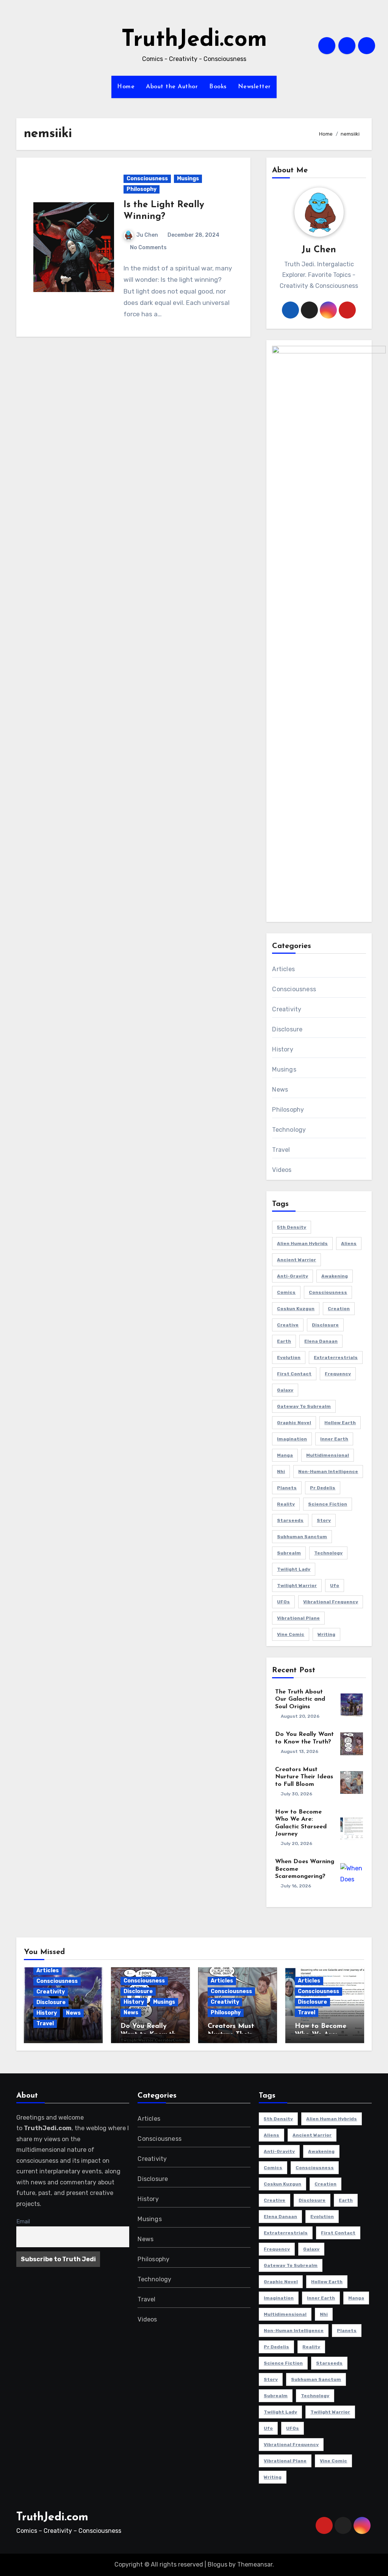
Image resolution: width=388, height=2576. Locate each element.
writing (326, 1634)
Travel (281, 1150)
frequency (338, 1374)
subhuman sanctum (302, 1537)
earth (284, 1341)
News (280, 1090)
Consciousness (147, 179)
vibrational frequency (331, 1602)
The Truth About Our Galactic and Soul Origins (300, 1699)
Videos (282, 1170)
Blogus (217, 2564)
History (282, 1049)
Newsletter (254, 87)
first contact (294, 1374)
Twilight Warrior (297, 1586)
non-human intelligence (328, 1472)
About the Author (172, 87)
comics (286, 1292)
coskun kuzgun (296, 1309)
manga (285, 1455)
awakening (335, 1276)
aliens (349, 1243)
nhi (281, 1472)
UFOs (283, 1602)
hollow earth (340, 1423)
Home (126, 87)
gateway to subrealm (304, 1406)
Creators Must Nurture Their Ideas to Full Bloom (304, 1777)
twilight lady (294, 1569)
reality (286, 1504)
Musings (188, 179)
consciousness (328, 1292)
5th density (292, 1227)
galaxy (285, 1390)
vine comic (291, 1634)
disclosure (325, 1325)
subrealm (289, 1553)
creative (288, 1325)
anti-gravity (293, 1276)
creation (339, 1309)
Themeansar (255, 2564)
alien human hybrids (302, 1243)
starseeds (290, 1520)
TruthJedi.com (194, 40)
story (324, 1520)
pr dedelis (323, 1488)
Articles (283, 969)
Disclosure (287, 1029)
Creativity (287, 1009)
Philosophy (142, 189)
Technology (289, 1130)
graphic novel (294, 1423)
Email (23, 2222)
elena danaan (321, 1341)
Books (218, 87)
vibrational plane (298, 1618)
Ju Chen (147, 235)
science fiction (328, 1504)
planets (287, 1488)
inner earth (334, 1439)
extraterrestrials (336, 1358)
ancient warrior (296, 1260)
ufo (335, 1586)
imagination (292, 1439)
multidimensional (328, 1455)
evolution (289, 1358)
